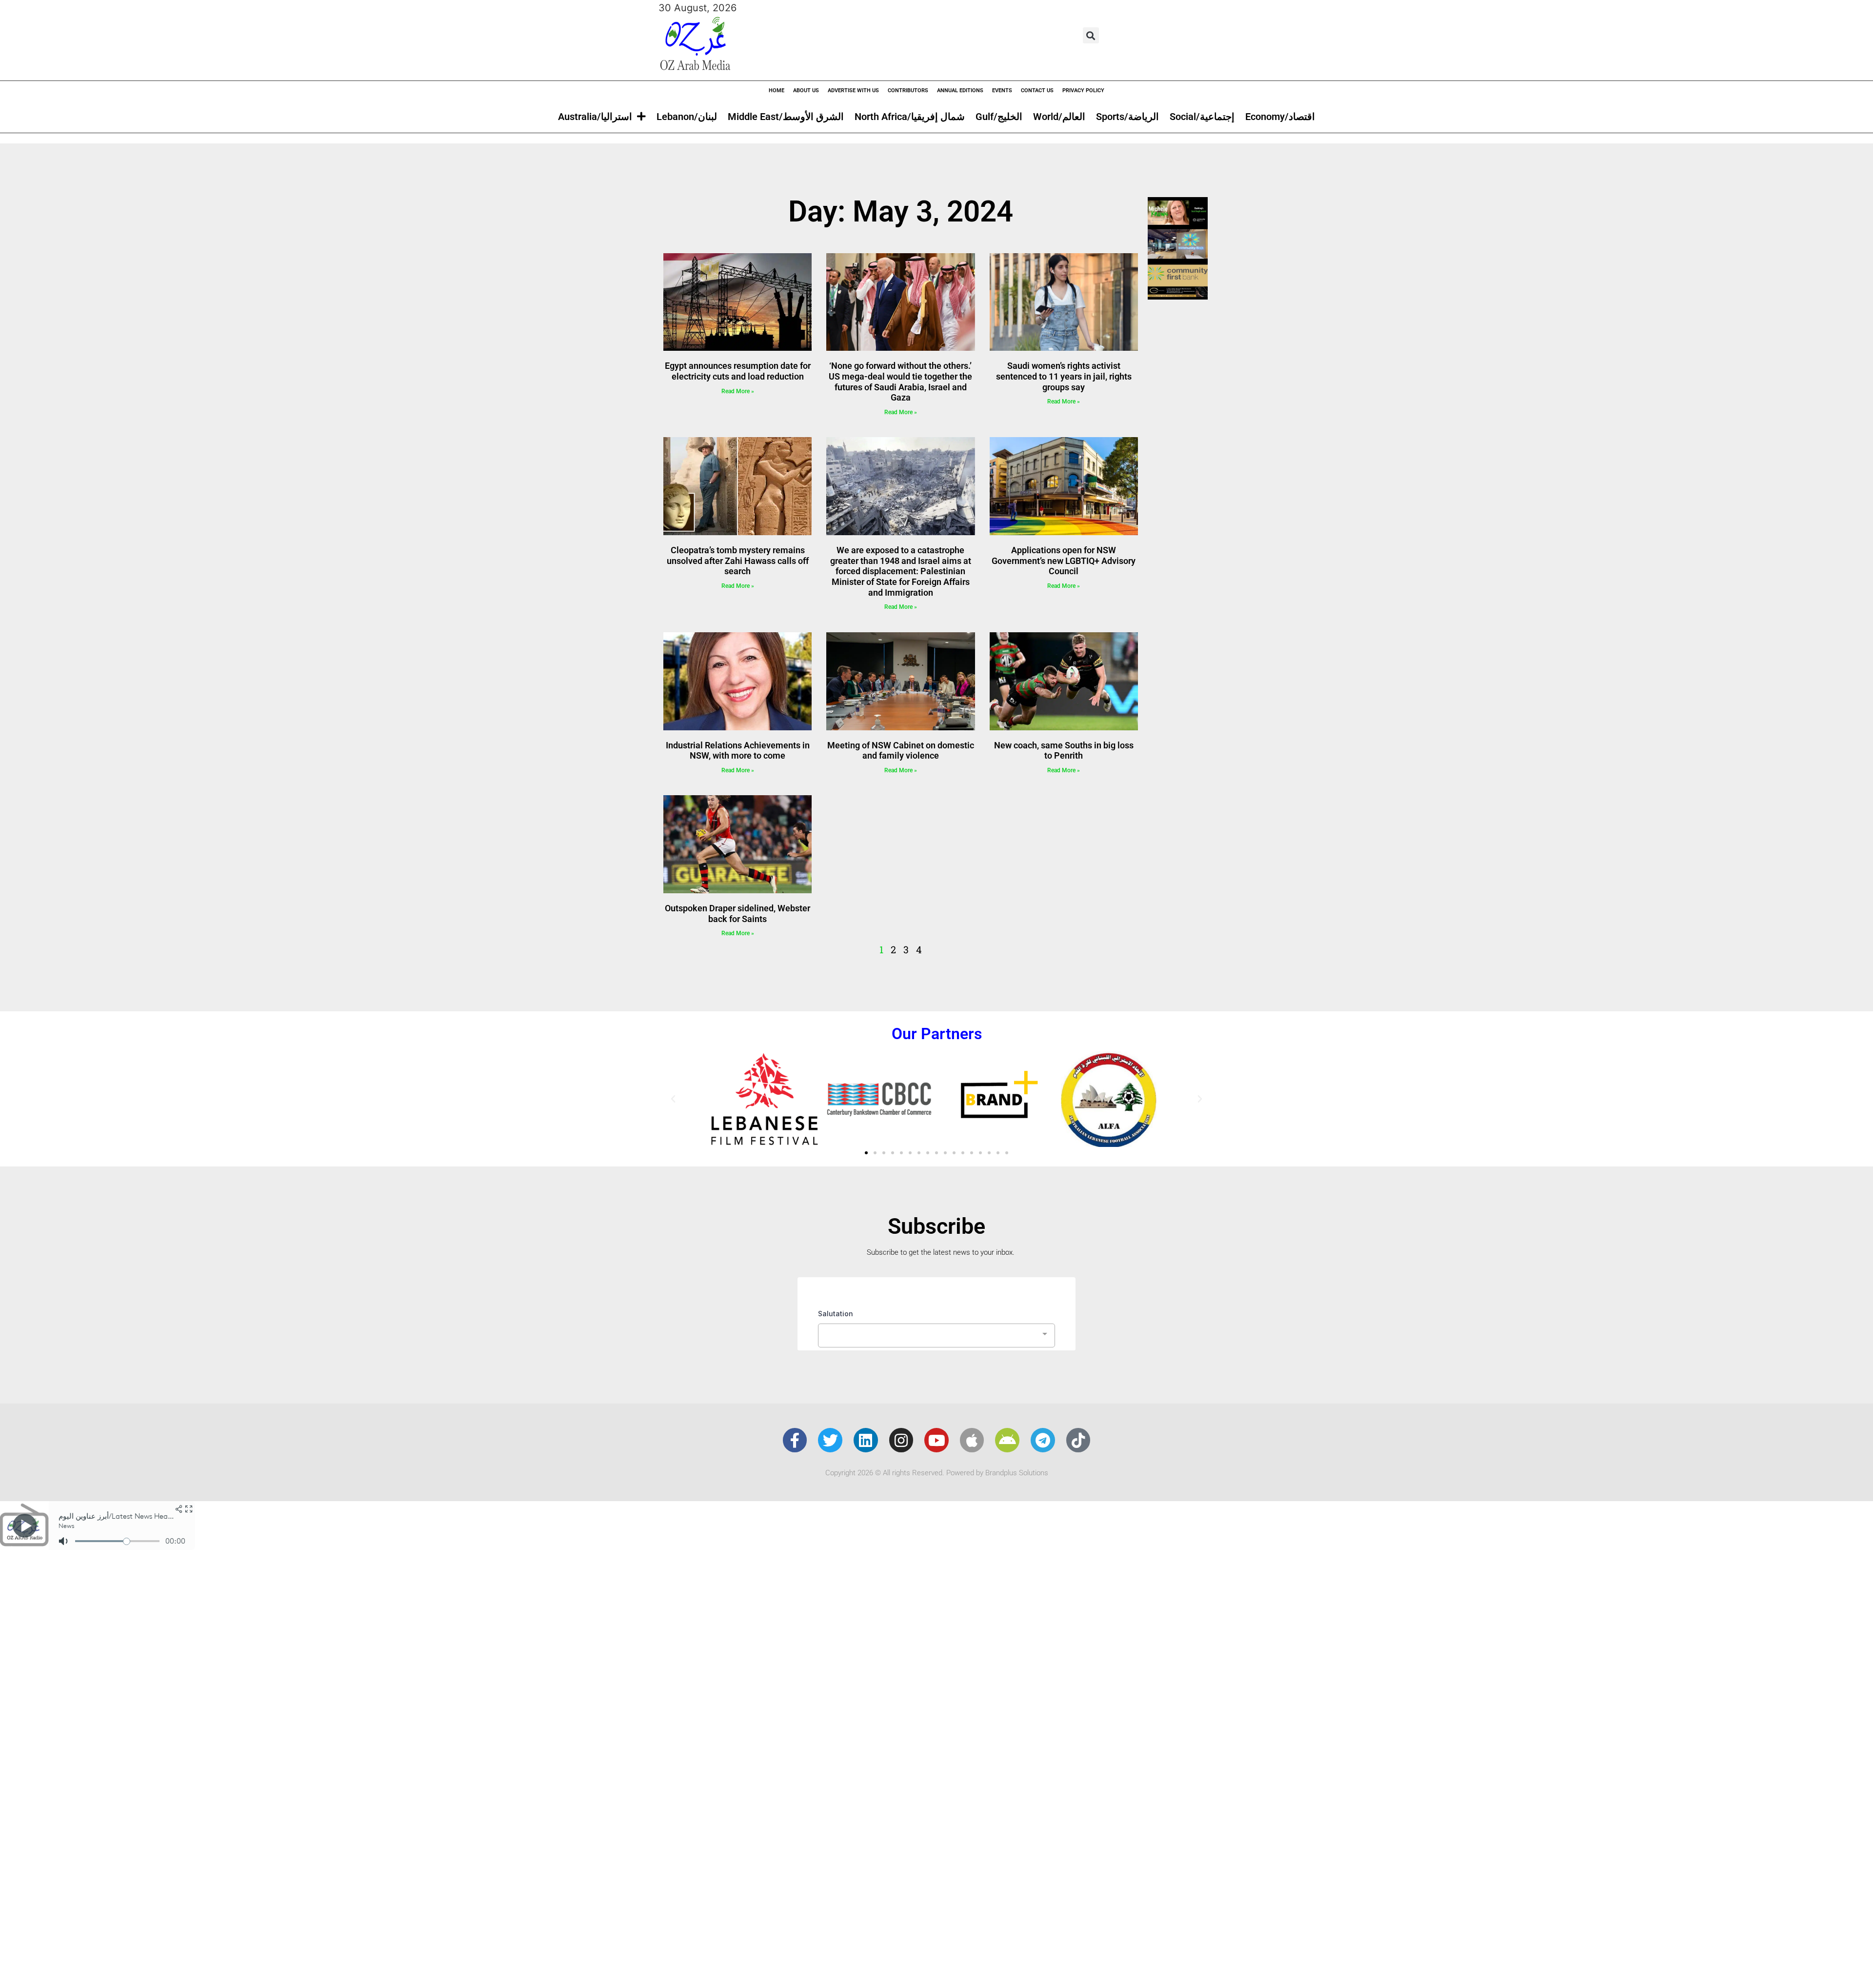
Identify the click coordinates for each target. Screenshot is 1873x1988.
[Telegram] (1043, 1440)
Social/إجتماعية (1202, 117)
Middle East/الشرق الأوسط (786, 117)
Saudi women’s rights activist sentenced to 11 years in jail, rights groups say (1064, 376)
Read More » (738, 391)
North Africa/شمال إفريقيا (910, 117)
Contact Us (1037, 90)
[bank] (1178, 296)
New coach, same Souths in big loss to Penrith (1064, 751)
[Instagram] (901, 1440)
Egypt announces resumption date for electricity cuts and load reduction (738, 371)
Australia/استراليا (595, 117)
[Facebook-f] (795, 1440)
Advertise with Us (853, 90)
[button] (1091, 35)
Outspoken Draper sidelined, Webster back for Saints (737, 914)
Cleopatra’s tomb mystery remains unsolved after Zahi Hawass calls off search (738, 561)
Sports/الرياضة (1127, 117)
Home (777, 90)
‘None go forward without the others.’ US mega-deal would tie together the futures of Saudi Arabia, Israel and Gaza (900, 382)
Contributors (908, 90)
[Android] (1007, 1440)
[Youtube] (936, 1440)
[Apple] (972, 1440)
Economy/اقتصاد (1280, 117)
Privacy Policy (1083, 90)
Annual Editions (960, 90)
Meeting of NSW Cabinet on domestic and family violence (901, 751)
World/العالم (1059, 117)
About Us (806, 90)
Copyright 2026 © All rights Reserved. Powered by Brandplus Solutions (937, 1473)
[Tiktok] (1078, 1440)
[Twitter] (830, 1440)
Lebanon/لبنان (687, 117)
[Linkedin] (866, 1440)
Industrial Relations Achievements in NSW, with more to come (738, 751)
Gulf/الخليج (999, 117)
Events (1002, 90)
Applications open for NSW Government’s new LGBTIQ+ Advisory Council (1064, 561)
